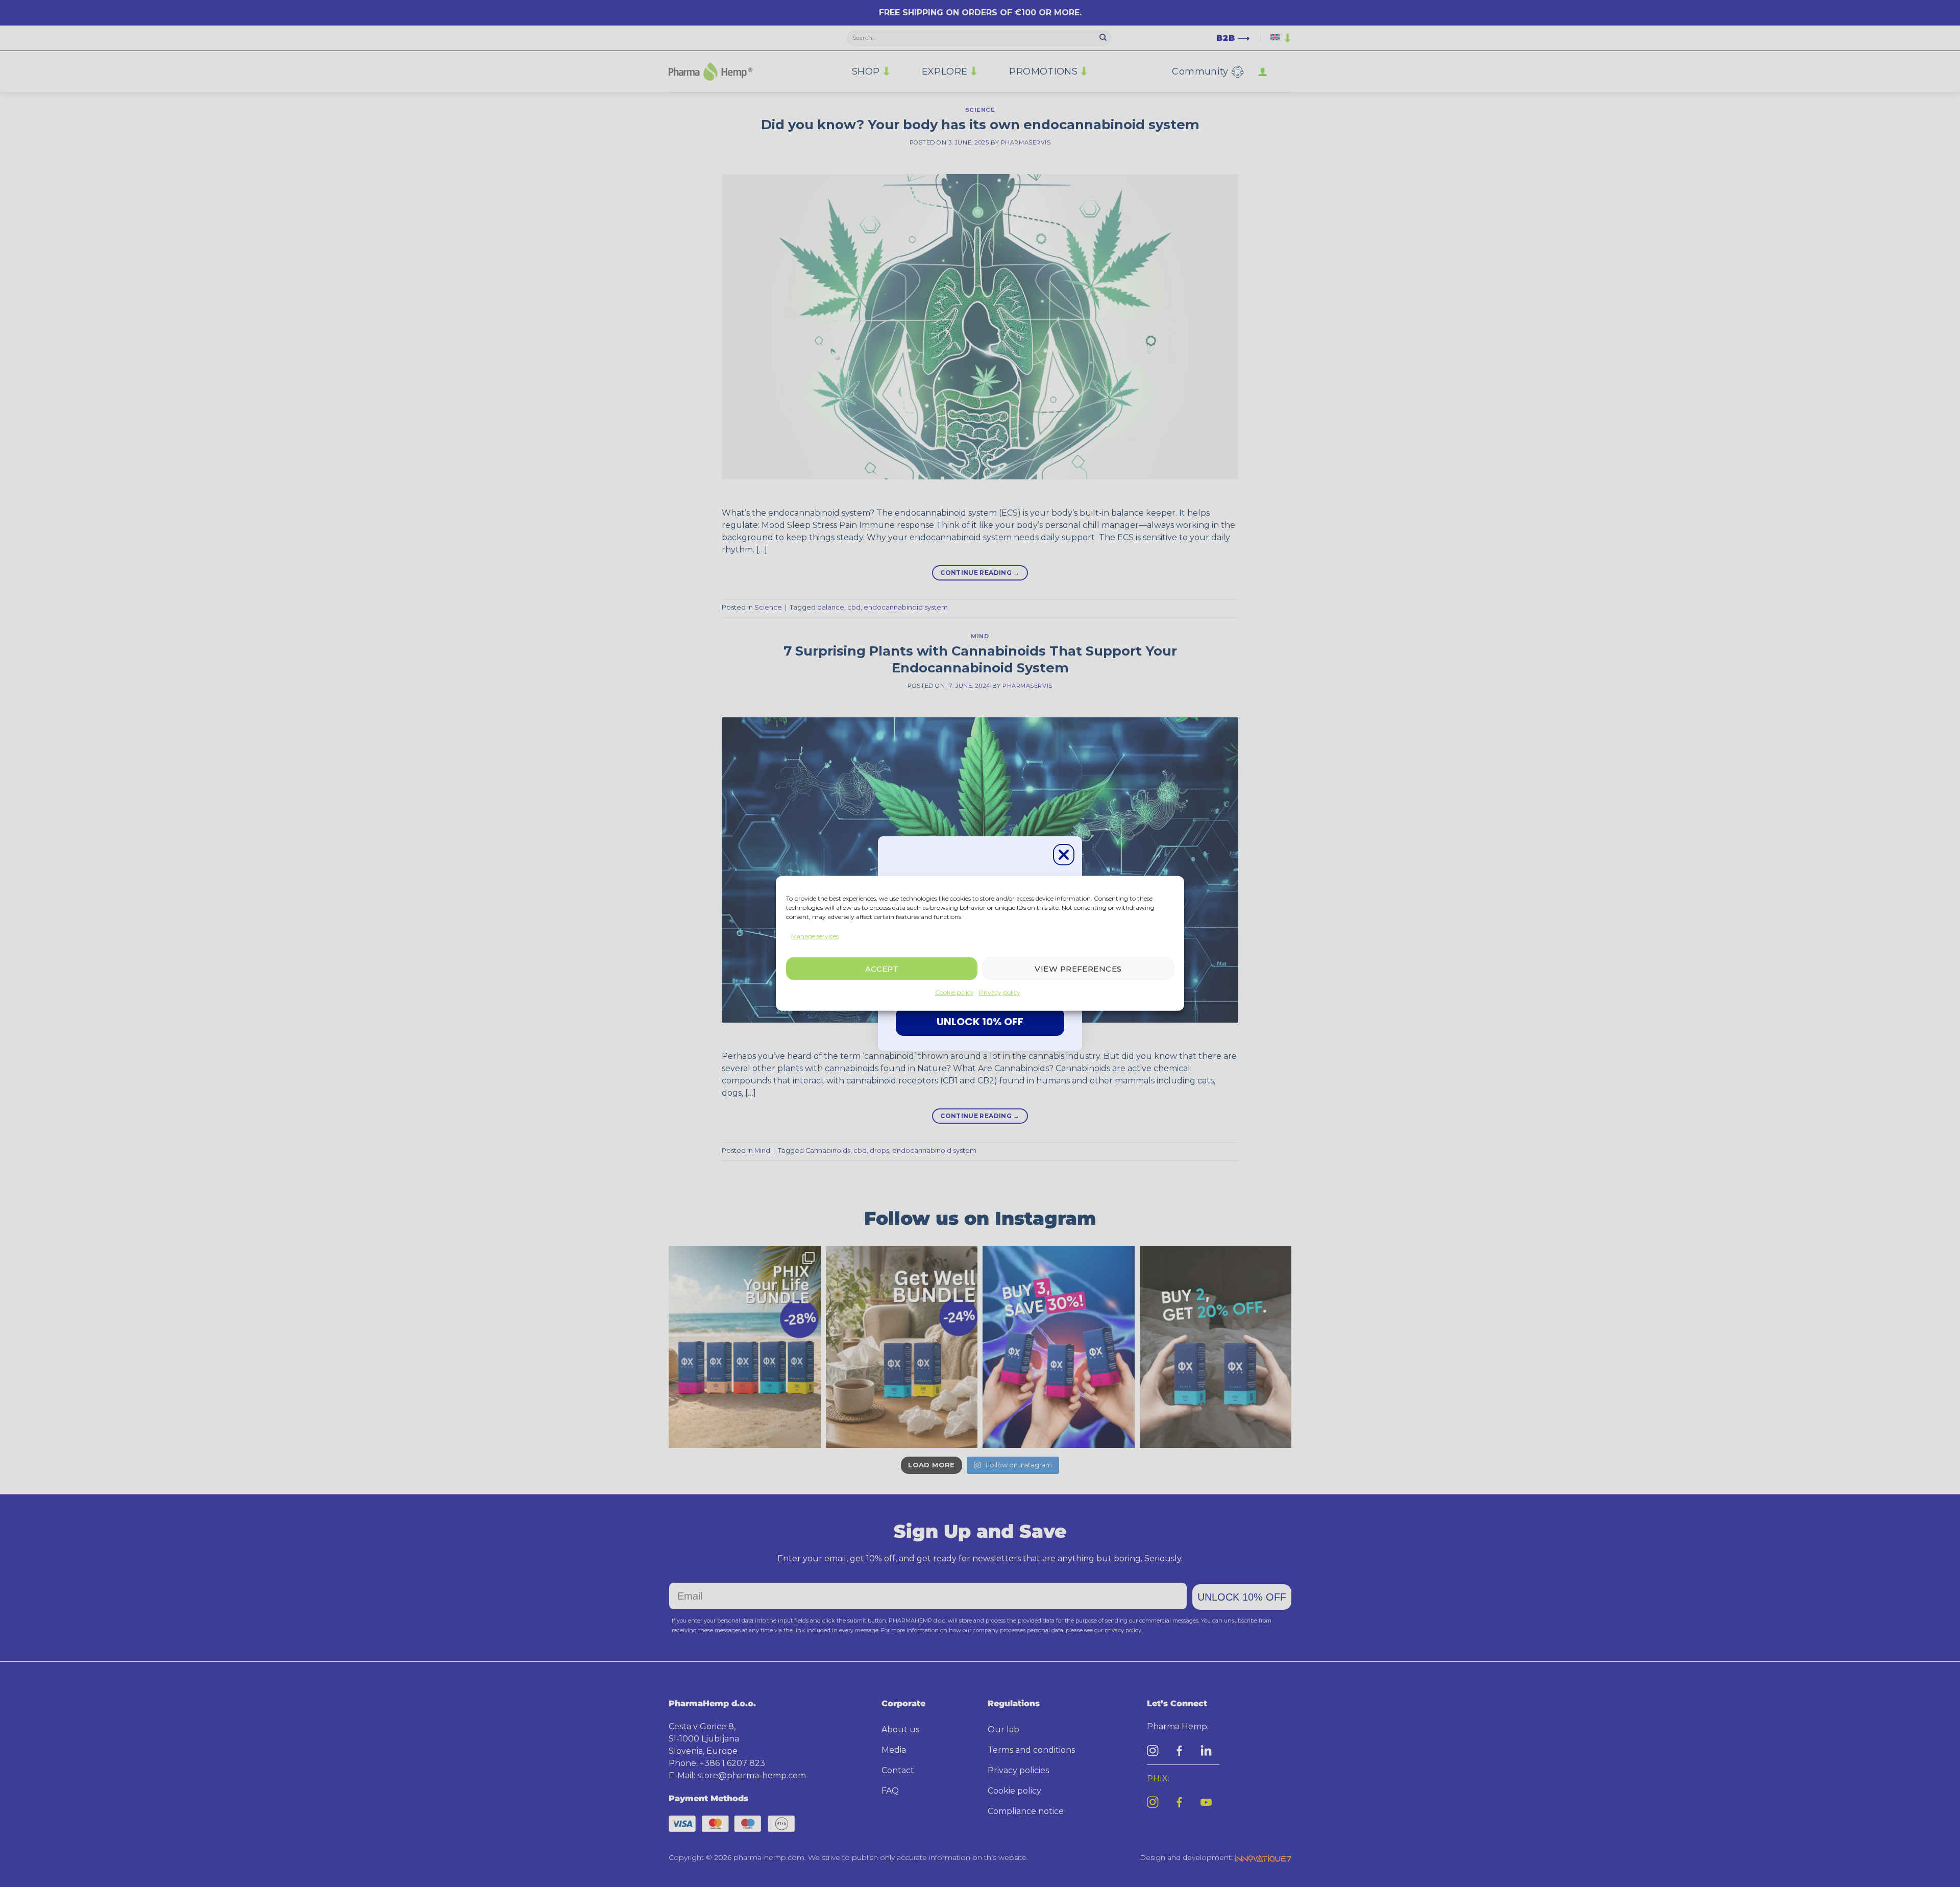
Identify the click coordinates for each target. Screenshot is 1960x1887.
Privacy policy (1000, 992)
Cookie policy (954, 992)
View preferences (1078, 969)
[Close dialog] (1064, 855)
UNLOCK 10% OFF (980, 1022)
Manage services (815, 936)
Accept (882, 969)
